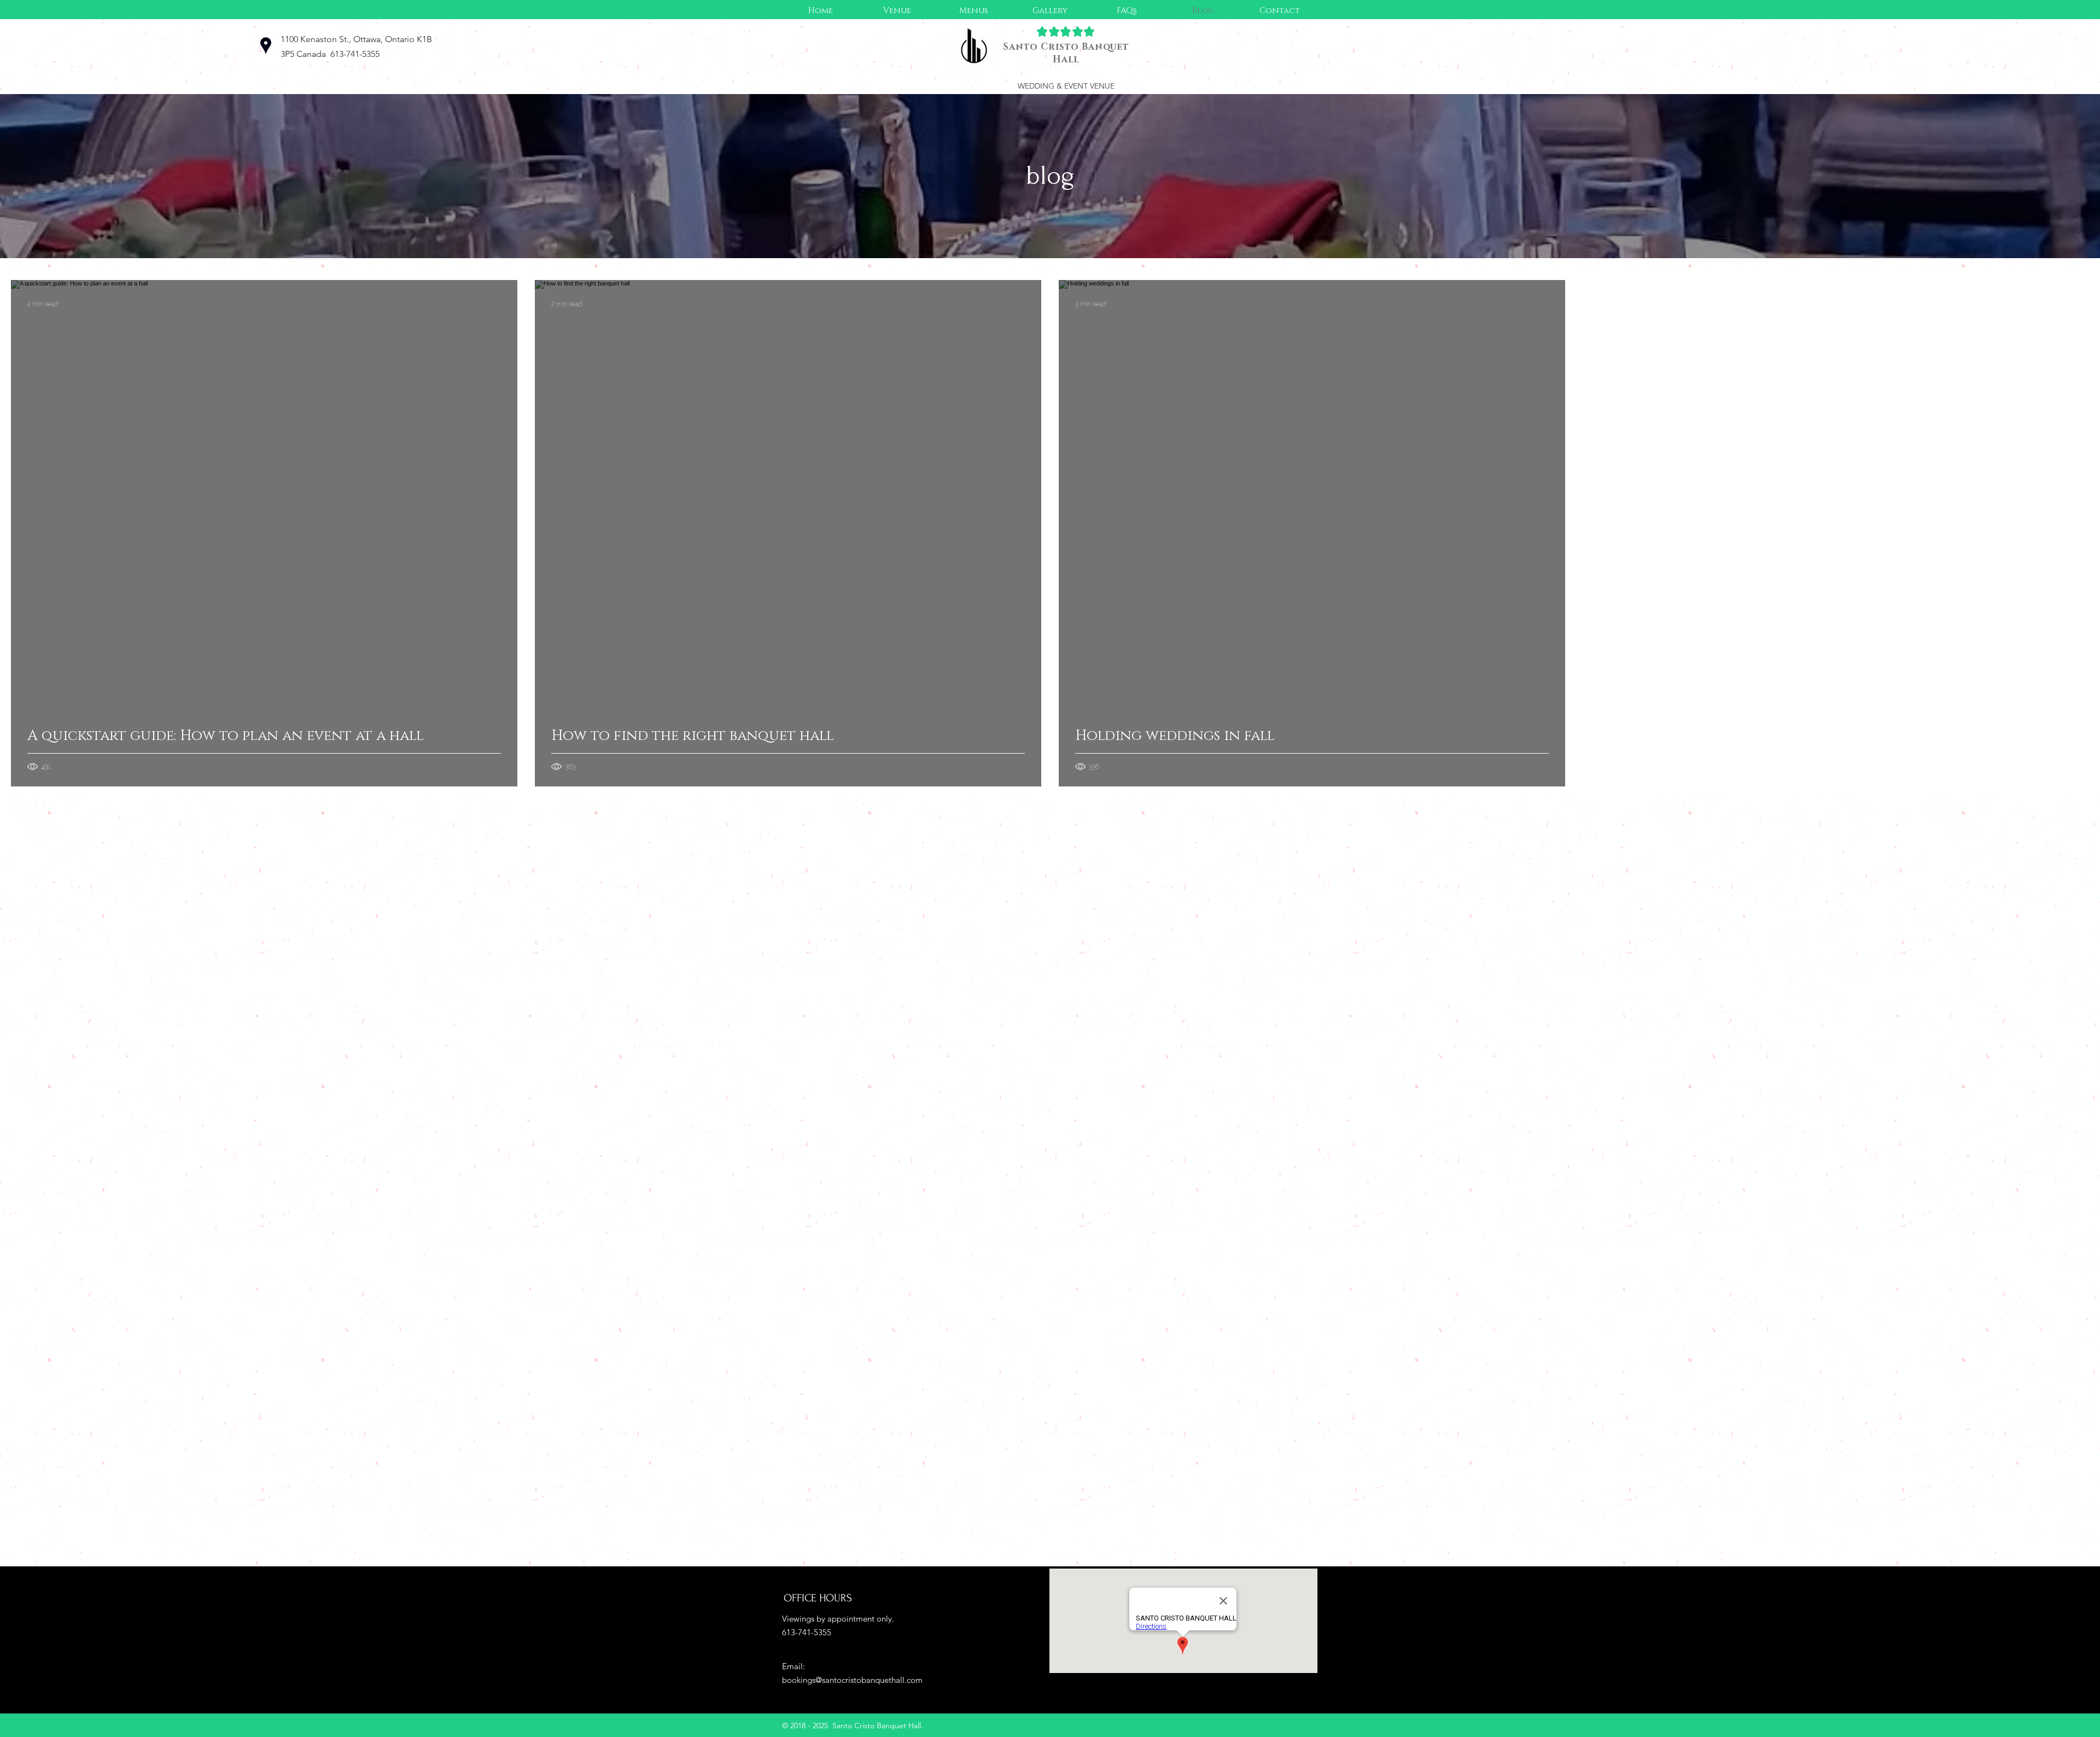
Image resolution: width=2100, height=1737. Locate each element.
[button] (973, 11)
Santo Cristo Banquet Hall (1066, 53)
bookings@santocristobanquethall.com (852, 1680)
